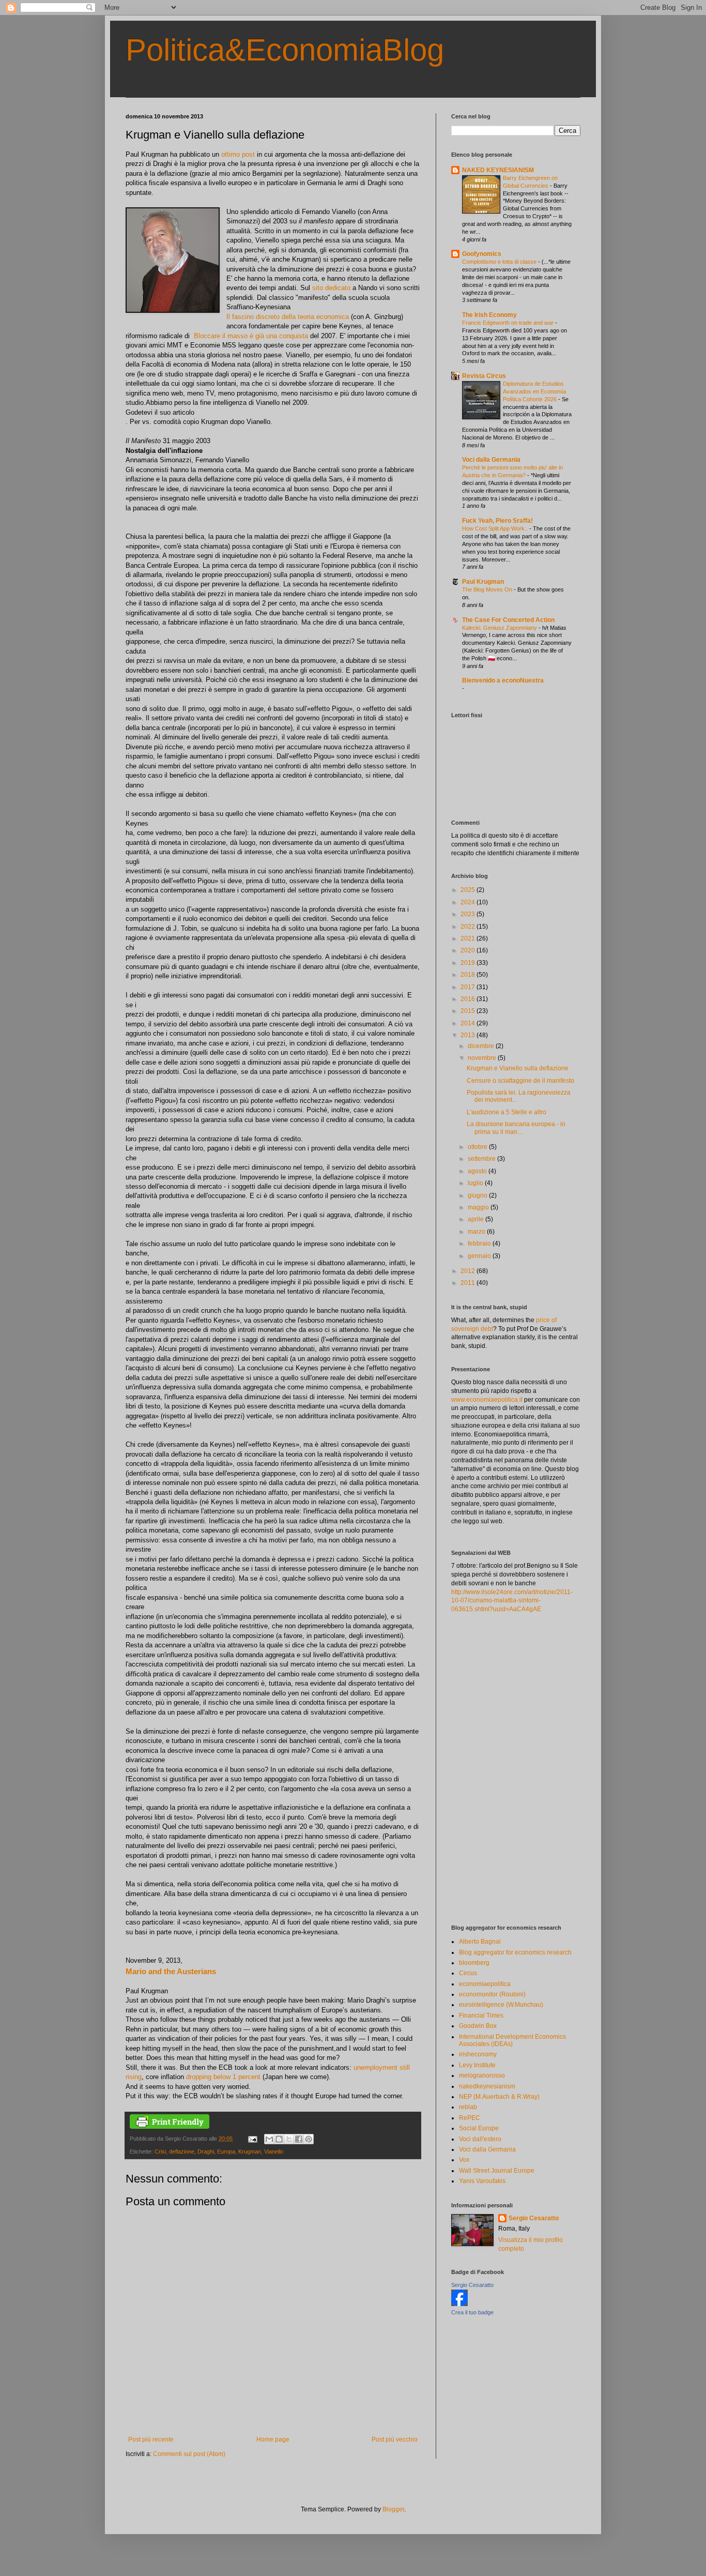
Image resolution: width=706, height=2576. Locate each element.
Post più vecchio (395, 2439)
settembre (482, 1159)
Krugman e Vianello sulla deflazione (518, 1068)
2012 (469, 1271)
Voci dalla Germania (491, 460)
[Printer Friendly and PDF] (170, 2127)
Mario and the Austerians (171, 1971)
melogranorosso (482, 2075)
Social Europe (479, 2128)
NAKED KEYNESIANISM (498, 170)
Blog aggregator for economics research (515, 1952)
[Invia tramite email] (269, 2139)
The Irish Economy (489, 315)
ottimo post (238, 154)
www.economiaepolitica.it (487, 1400)
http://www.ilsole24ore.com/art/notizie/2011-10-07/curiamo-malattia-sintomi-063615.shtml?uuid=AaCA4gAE (512, 1601)
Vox (464, 2160)
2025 (469, 890)
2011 (469, 1283)
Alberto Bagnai (480, 1942)
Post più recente (151, 2439)
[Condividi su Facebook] (299, 2139)
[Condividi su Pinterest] (309, 2139)
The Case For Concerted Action (508, 620)
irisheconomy (478, 2054)
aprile (477, 1219)
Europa (226, 2151)
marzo (477, 1232)
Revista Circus (484, 376)
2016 (469, 999)
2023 (469, 914)
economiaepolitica (485, 1984)
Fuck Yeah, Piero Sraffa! (497, 521)
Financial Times (481, 2016)
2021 (469, 938)
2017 (469, 987)
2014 (469, 1023)
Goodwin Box (478, 2026)
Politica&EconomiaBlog (285, 50)
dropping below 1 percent (223, 2077)
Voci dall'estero (480, 2139)
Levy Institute (477, 2065)
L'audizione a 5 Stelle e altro (507, 1112)
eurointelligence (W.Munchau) (501, 2005)
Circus (468, 1973)
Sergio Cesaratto (534, 2218)
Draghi (206, 2151)
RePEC (470, 2118)
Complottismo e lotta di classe (500, 262)
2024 (469, 902)
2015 (469, 1011)
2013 (469, 1035)
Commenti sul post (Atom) (189, 2454)
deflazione (182, 2151)
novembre (483, 1058)
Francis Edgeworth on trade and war (509, 323)
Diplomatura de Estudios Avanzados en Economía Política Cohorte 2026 (534, 391)
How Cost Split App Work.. (496, 528)
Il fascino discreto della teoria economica (288, 317)
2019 (469, 963)
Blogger (393, 2509)
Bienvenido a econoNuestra (503, 680)
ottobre (478, 1147)
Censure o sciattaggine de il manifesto (520, 1081)
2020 (469, 950)
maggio (479, 1207)
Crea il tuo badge (472, 2312)
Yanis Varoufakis (482, 2181)
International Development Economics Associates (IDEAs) (512, 2040)
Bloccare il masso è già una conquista (251, 336)
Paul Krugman (483, 582)
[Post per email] (252, 2139)
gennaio (480, 1256)
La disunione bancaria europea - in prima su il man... (516, 1128)
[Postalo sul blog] (279, 2139)
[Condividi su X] (289, 2139)
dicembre (482, 1046)
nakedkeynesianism (487, 2086)
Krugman (250, 2151)
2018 (469, 975)
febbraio (480, 1244)
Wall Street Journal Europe (497, 2171)
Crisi (160, 2151)
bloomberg (474, 1963)
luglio (476, 1183)
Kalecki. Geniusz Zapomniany (500, 628)
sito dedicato (331, 288)
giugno (478, 1195)
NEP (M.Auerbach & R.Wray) (499, 2097)
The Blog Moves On (488, 589)
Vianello (274, 2151)
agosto (478, 1171)
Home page (273, 2439)
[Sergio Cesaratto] (459, 2304)
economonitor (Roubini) (492, 1994)
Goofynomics (482, 254)
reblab (468, 2107)
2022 (469, 927)
